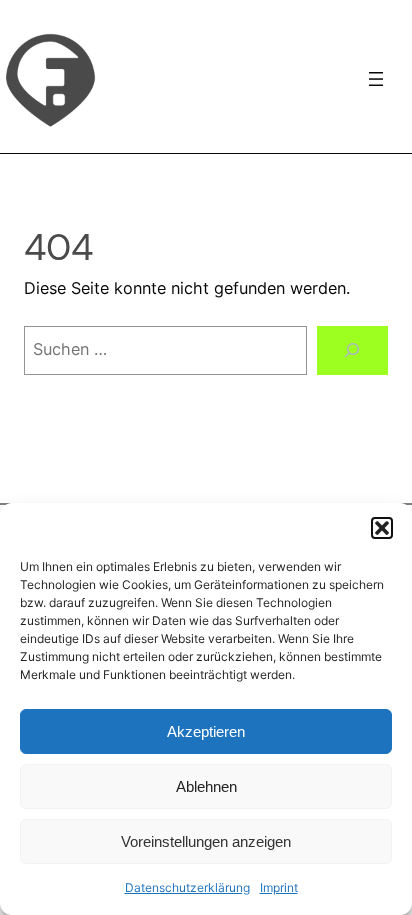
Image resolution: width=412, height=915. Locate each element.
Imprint (279, 887)
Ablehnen (206, 786)
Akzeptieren (206, 731)
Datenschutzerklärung (187, 887)
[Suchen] (352, 351)
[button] (382, 528)
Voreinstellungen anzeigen (206, 841)
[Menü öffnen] (376, 79)
